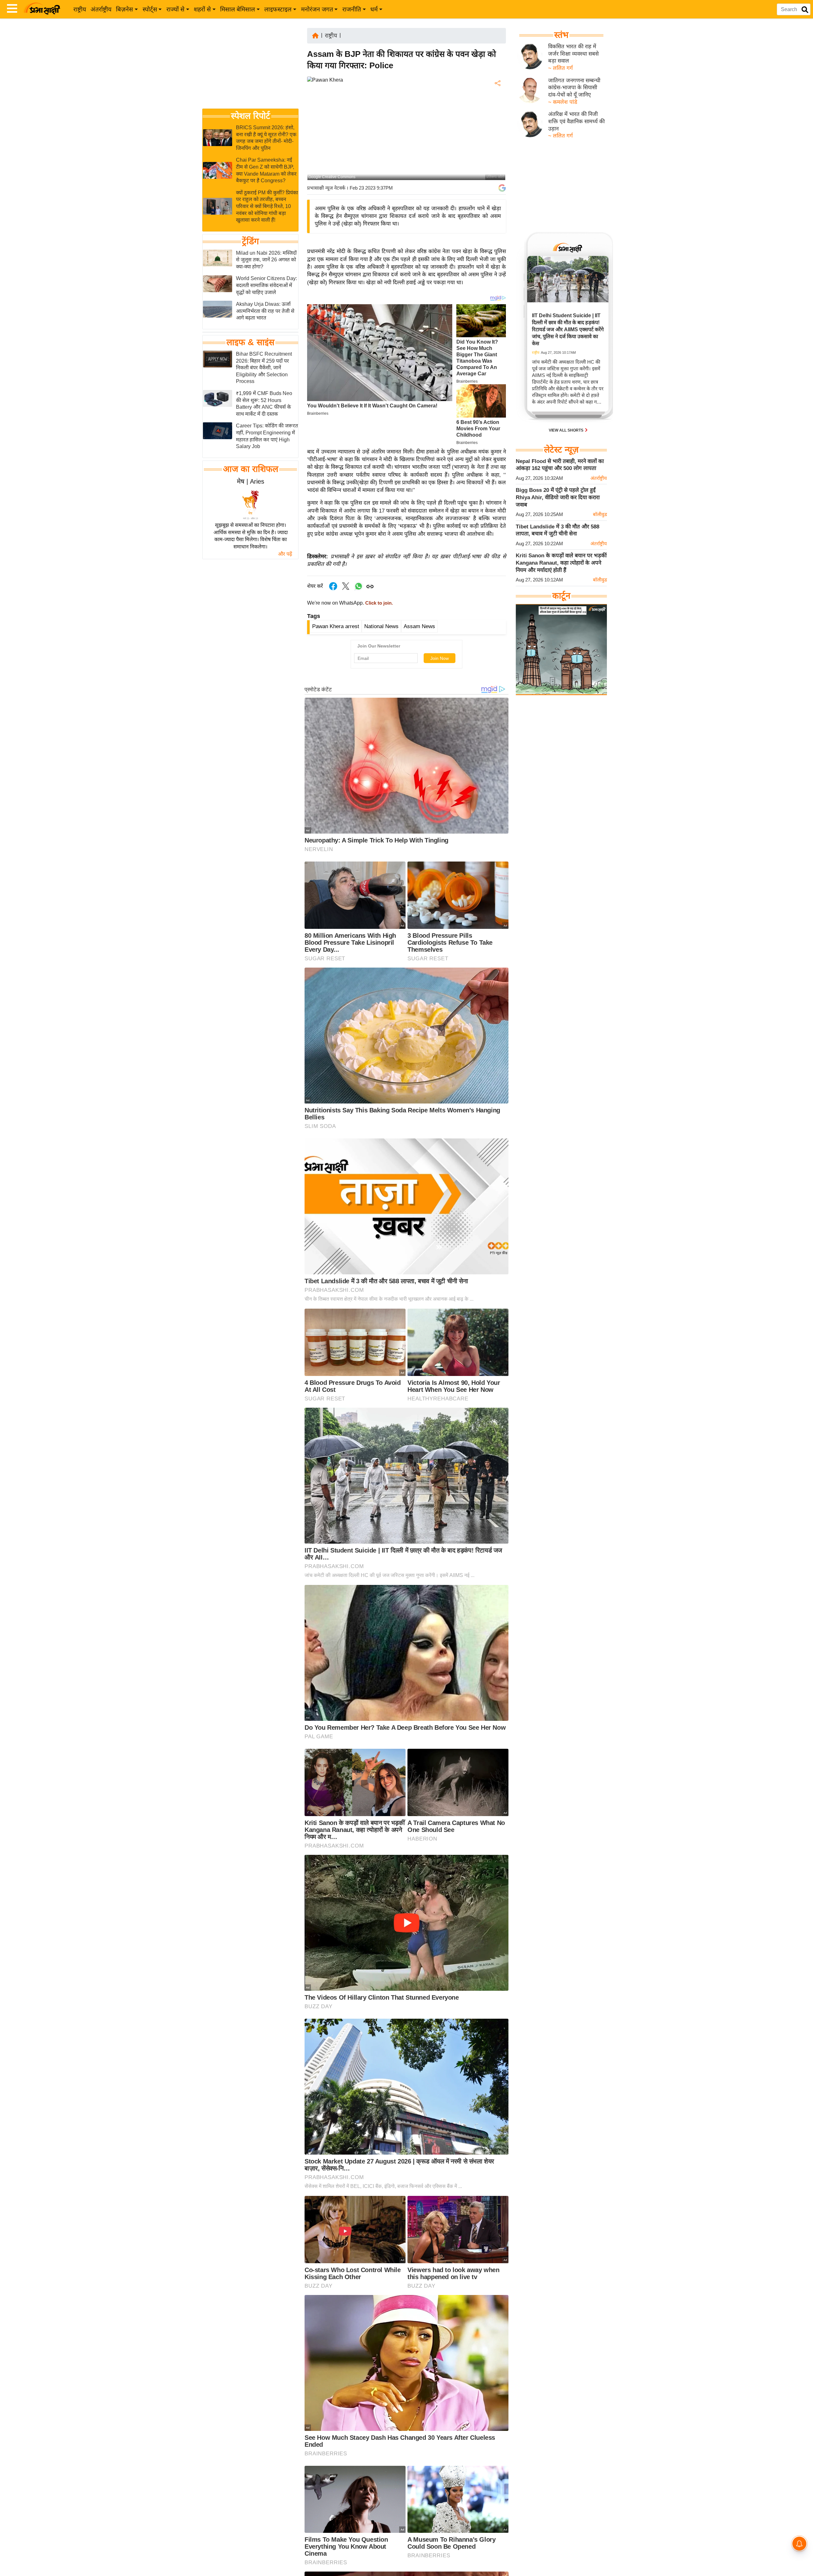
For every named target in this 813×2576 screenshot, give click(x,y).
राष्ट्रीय (80, 9)
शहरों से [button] (202, 9)
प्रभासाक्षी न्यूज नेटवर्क (326, 188)
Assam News (419, 626)
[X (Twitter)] (497, 116)
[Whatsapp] (359, 590)
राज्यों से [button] (175, 9)
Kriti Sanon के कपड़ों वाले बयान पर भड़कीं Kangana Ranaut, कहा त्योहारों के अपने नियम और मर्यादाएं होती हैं (561, 563)
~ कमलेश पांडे (563, 102)
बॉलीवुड (600, 514)
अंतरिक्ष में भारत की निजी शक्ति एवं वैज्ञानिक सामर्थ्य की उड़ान (576, 121)
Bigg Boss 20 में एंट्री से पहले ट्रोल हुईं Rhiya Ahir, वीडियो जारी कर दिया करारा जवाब (558, 497)
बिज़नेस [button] (124, 9)
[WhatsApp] (497, 130)
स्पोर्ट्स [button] (150, 9)
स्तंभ (561, 35)
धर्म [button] (374, 9)
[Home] (315, 35)
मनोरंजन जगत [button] (317, 9)
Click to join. (378, 603)
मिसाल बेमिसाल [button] (238, 9)
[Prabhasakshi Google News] (502, 188)
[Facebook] (497, 103)
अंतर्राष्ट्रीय (101, 9)
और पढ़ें (285, 554)
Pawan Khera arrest (336, 626)
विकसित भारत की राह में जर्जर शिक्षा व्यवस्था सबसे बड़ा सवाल (573, 54)
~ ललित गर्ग (561, 68)
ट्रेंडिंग (250, 241)
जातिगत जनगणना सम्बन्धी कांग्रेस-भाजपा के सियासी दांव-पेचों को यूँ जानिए (574, 88)
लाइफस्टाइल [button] (278, 9)
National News (381, 626)
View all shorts (567, 430)
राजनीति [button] (352, 9)
